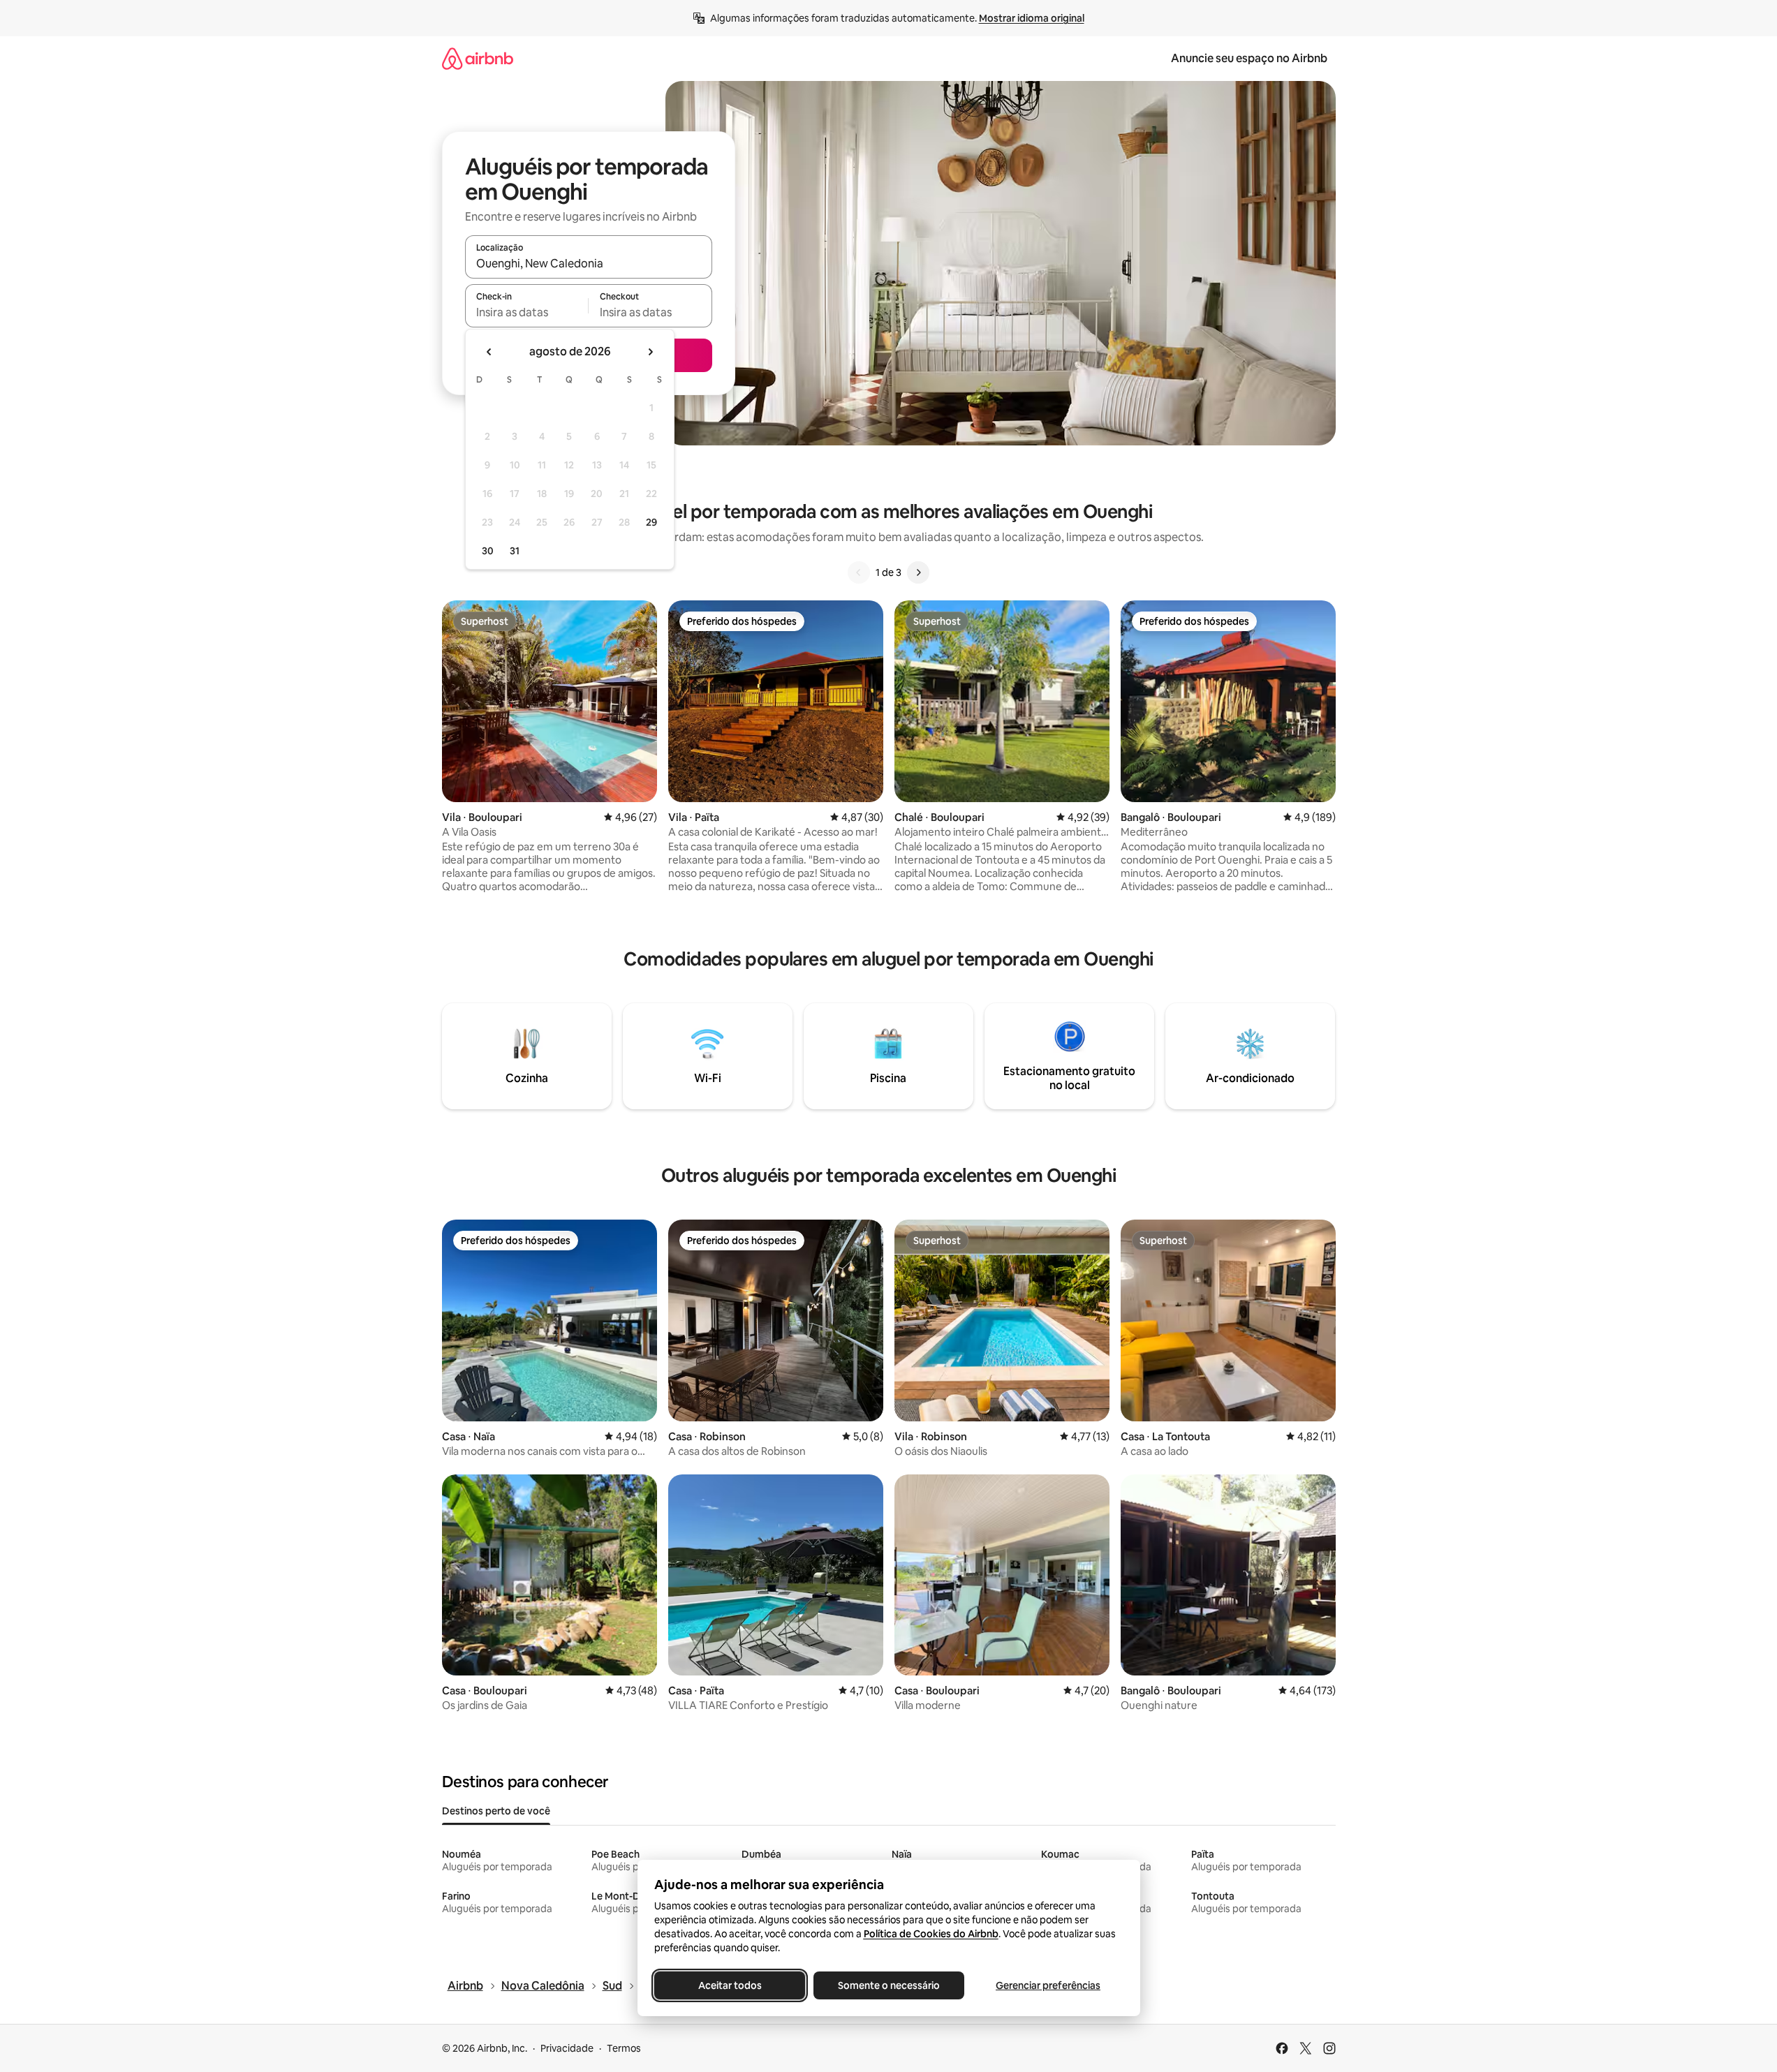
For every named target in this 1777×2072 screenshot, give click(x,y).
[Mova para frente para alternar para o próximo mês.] (650, 352)
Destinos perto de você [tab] (496, 1811)
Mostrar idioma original (1032, 18)
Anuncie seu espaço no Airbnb (1249, 58)
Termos (624, 2048)
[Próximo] (918, 572)
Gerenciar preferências (1048, 1985)
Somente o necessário (889, 1985)
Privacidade (567, 2048)
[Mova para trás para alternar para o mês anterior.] (489, 352)
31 (515, 551)
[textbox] (527, 312)
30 (488, 551)
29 (651, 522)
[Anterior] (859, 572)
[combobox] (589, 263)
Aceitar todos (729, 1985)
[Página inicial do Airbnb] (478, 58)
